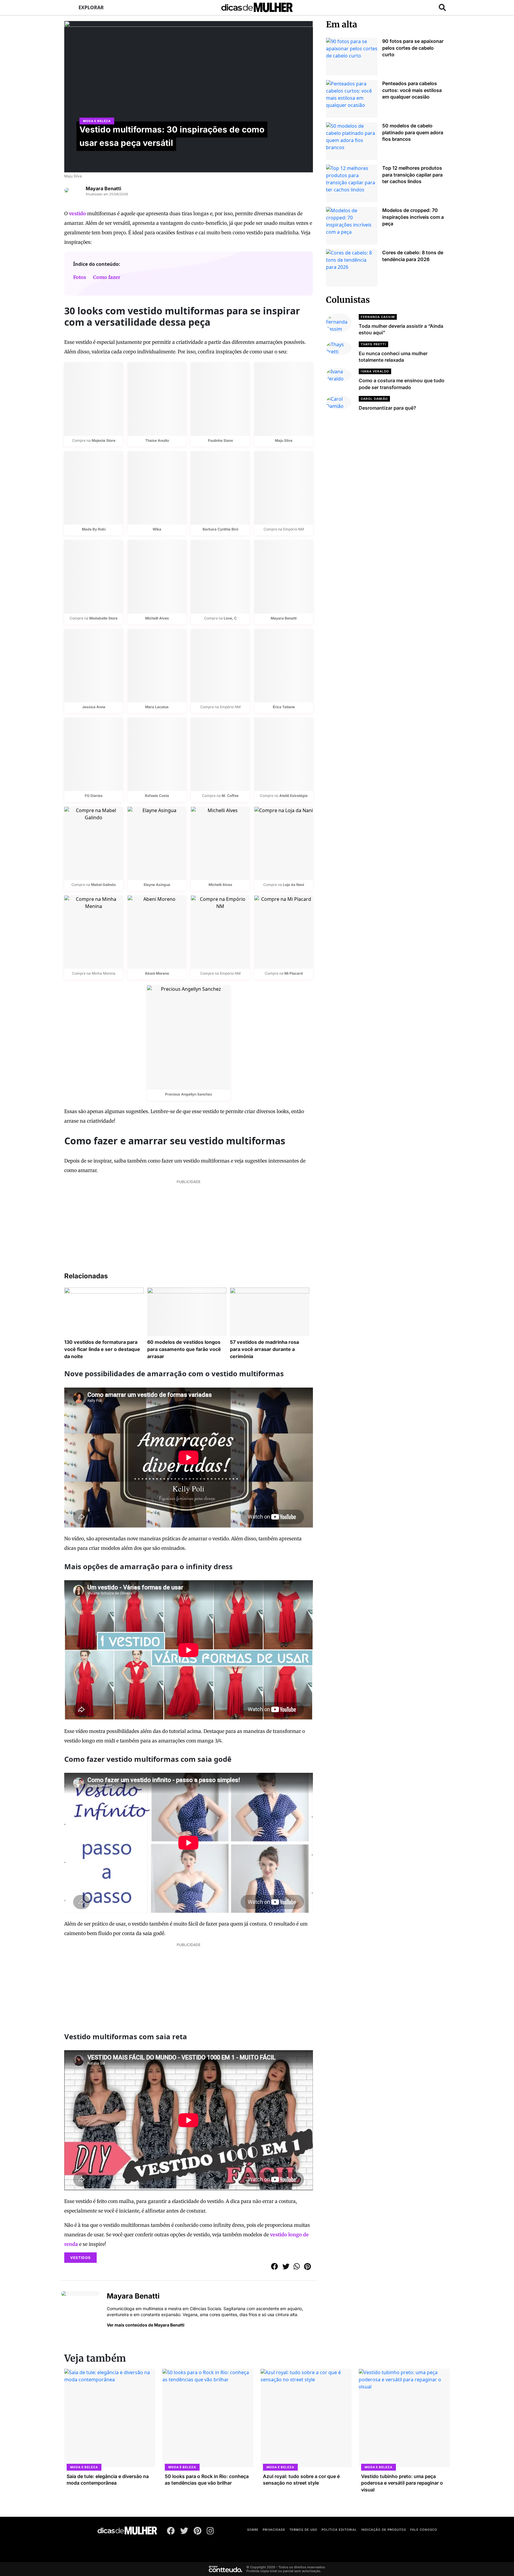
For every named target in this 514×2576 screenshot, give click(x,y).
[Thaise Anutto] (157, 399)
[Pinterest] (198, 2532)
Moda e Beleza (97, 121)
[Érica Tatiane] (284, 666)
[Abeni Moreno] (157, 932)
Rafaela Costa (157, 796)
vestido (77, 213)
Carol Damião (374, 399)
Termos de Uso (303, 2530)
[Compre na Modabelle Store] (94, 577)
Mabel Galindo (103, 885)
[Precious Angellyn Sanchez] (189, 1037)
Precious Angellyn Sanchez (189, 1094)
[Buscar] (442, 7)
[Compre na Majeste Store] (94, 399)
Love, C (230, 618)
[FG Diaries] (94, 754)
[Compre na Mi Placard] (284, 932)
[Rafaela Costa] (157, 754)
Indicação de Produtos (384, 2530)
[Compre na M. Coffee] (220, 754)
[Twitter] (184, 2532)
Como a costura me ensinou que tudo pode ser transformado (402, 384)
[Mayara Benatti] (284, 577)
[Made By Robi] (94, 488)
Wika (157, 529)
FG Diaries (94, 796)
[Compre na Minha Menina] (94, 932)
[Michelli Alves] (157, 577)
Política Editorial (339, 2530)
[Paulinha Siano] (220, 399)
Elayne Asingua (157, 885)
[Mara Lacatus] (157, 666)
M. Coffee (230, 796)
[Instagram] (210, 2532)
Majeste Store (104, 440)
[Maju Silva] (284, 399)
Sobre (253, 2530)
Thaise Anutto (157, 440)
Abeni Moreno (157, 973)
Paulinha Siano (220, 440)
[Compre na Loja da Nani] (284, 843)
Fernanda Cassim (378, 317)
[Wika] (157, 488)
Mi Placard (294, 973)
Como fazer (107, 277)
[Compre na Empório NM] (284, 488)
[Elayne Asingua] (157, 843)
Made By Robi (94, 529)
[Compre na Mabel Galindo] (94, 843)
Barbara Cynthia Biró (220, 529)
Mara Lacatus (157, 707)
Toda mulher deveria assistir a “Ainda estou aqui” (401, 329)
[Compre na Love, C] (220, 577)
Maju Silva (73, 176)
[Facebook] (171, 2532)
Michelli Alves (157, 618)
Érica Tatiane (284, 707)
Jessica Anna (94, 707)
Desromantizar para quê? (387, 408)
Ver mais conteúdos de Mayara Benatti (146, 2325)
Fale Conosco (424, 2530)
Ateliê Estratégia (293, 796)
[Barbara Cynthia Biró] (220, 488)
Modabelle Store (103, 618)
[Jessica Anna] (94, 666)
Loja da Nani (293, 885)
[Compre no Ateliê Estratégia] (284, 754)
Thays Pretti (373, 344)
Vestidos (80, 2258)
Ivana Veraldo (375, 371)
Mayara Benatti (103, 188)
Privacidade (274, 2530)
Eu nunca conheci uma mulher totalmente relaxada (393, 357)
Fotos (80, 277)
